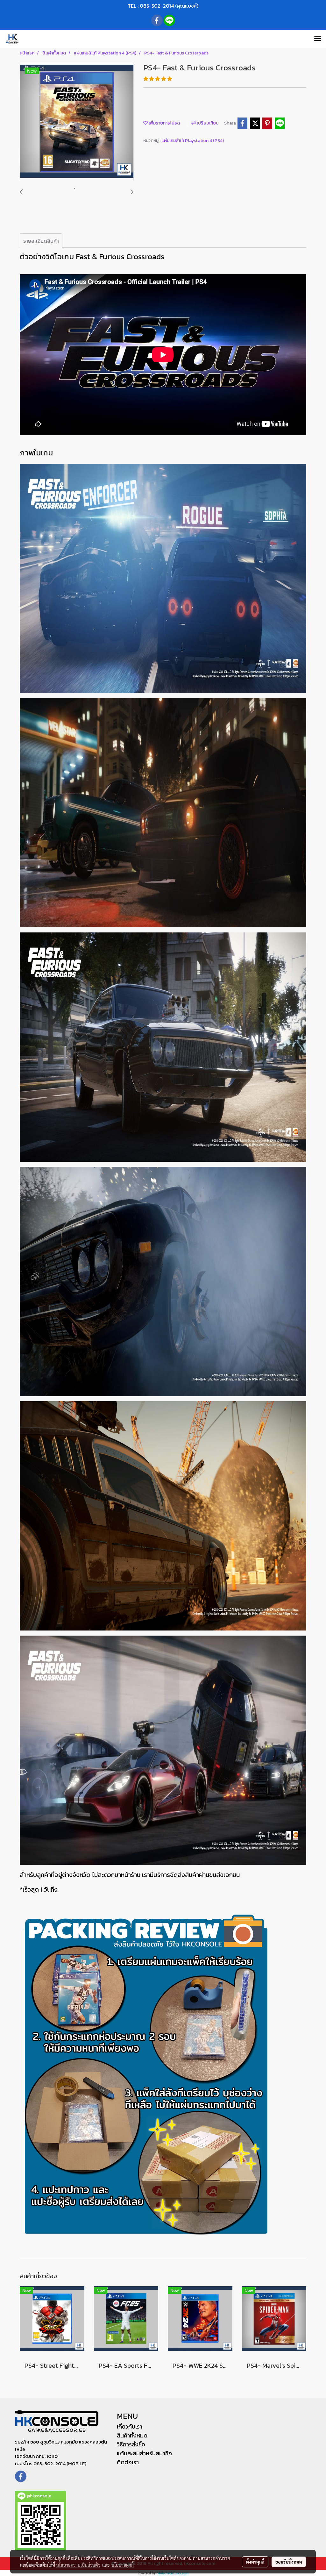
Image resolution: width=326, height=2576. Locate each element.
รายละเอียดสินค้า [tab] (41, 241)
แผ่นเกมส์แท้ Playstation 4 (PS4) (193, 141)
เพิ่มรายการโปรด (164, 123)
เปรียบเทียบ (207, 123)
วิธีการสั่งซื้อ (131, 2444)
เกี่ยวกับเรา (130, 2426)
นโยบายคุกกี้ (123, 2565)
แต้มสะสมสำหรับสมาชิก (144, 2453)
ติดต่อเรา (128, 2462)
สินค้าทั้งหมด (132, 2435)
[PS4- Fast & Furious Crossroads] (77, 122)
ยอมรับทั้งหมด (289, 2562)
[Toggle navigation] (318, 39)
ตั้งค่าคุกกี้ (255, 2562)
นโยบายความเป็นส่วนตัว (78, 2565)
